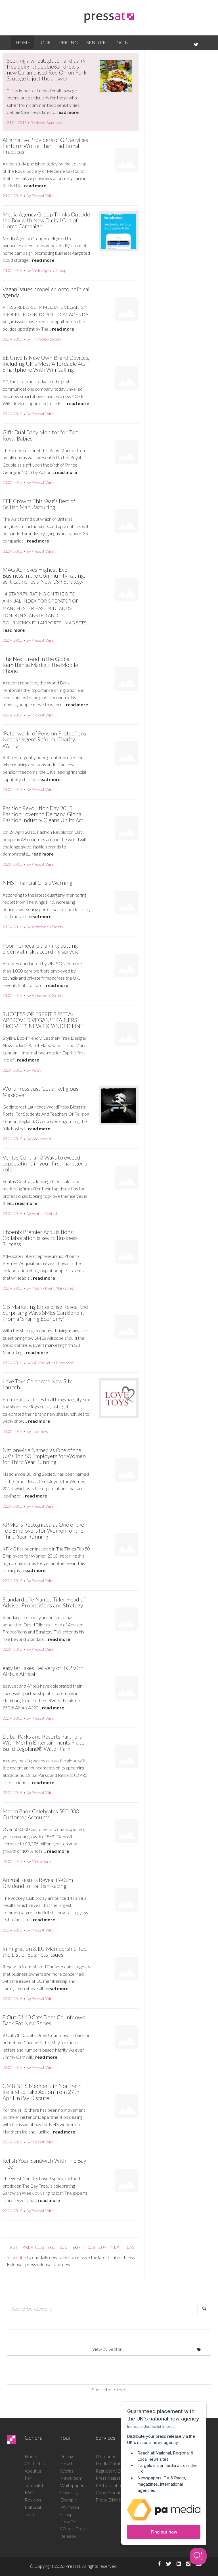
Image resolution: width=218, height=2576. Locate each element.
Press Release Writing (117, 2478)
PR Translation (109, 2485)
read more (68, 112)
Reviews (33, 2500)
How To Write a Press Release (73, 2529)
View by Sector (107, 2349)
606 (63, 2247)
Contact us (35, 2463)
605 (52, 2247)
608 (91, 2247)
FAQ (29, 2492)
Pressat (73, 2566)
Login (121, 42)
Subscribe (16, 2257)
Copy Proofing (109, 2492)
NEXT (116, 2247)
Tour (45, 42)
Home (23, 42)
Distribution (107, 2456)
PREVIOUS (33, 2247)
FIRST (11, 2247)
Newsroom (71, 2478)
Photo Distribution (114, 2500)
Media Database (112, 2463)
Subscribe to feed (109, 2389)
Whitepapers (73, 2485)
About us (33, 2471)
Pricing (68, 42)
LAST (132, 2247)
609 (103, 2247)
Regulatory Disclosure (117, 2471)
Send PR (96, 42)
